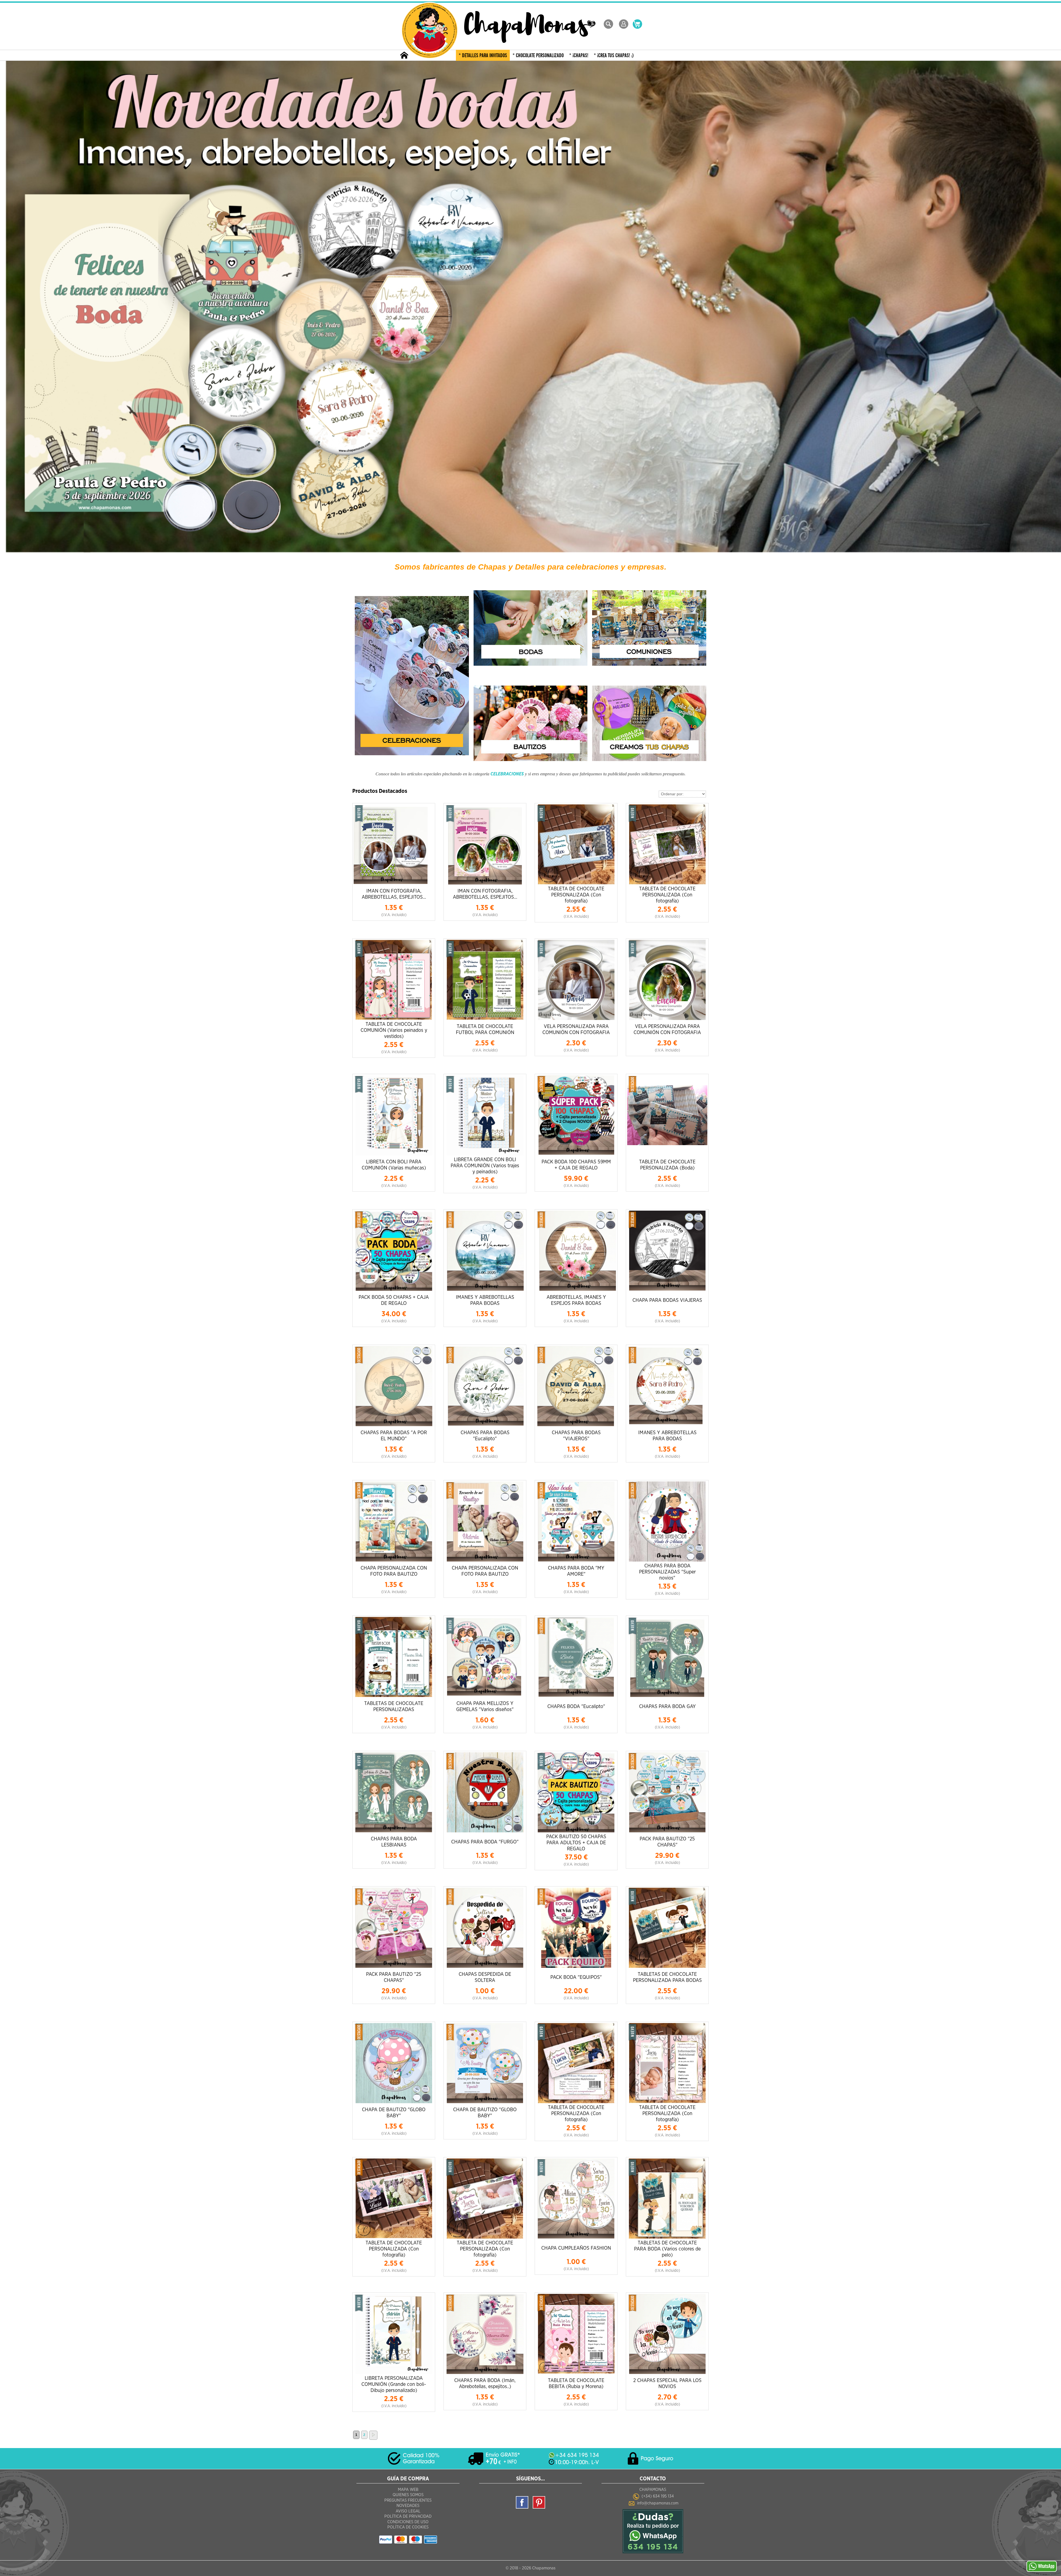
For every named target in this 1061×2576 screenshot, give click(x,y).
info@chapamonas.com (658, 2503)
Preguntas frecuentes (408, 2500)
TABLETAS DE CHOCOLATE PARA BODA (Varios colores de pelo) (667, 2249)
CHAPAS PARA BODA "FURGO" (485, 1842)
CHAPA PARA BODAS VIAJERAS (667, 1300)
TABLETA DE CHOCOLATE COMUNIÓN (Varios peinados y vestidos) (394, 1030)
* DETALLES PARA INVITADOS (483, 56)
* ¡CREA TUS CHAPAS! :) (614, 56)
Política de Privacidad (408, 2516)
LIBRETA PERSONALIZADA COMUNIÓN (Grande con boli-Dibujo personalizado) (394, 2384)
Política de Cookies (408, 2527)
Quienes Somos (408, 2495)
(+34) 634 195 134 (658, 2496)
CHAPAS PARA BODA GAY (667, 1707)
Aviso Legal (408, 2511)
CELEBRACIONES (507, 774)
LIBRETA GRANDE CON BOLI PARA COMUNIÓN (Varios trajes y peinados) (485, 1166)
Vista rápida (394, 844)
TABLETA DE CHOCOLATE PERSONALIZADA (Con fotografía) (576, 895)
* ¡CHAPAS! (579, 56)
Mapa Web (408, 2490)
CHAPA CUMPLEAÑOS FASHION (576, 2248)
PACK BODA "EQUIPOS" (576, 1977)
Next (1054, 308)
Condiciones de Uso (408, 2522)
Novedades (408, 2506)
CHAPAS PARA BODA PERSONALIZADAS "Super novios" (667, 1572)
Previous (7, 308)
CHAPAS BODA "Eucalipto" (576, 1707)
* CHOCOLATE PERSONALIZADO (538, 56)
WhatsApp (1046, 2566)
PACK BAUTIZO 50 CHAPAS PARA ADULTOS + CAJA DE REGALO (576, 1843)
